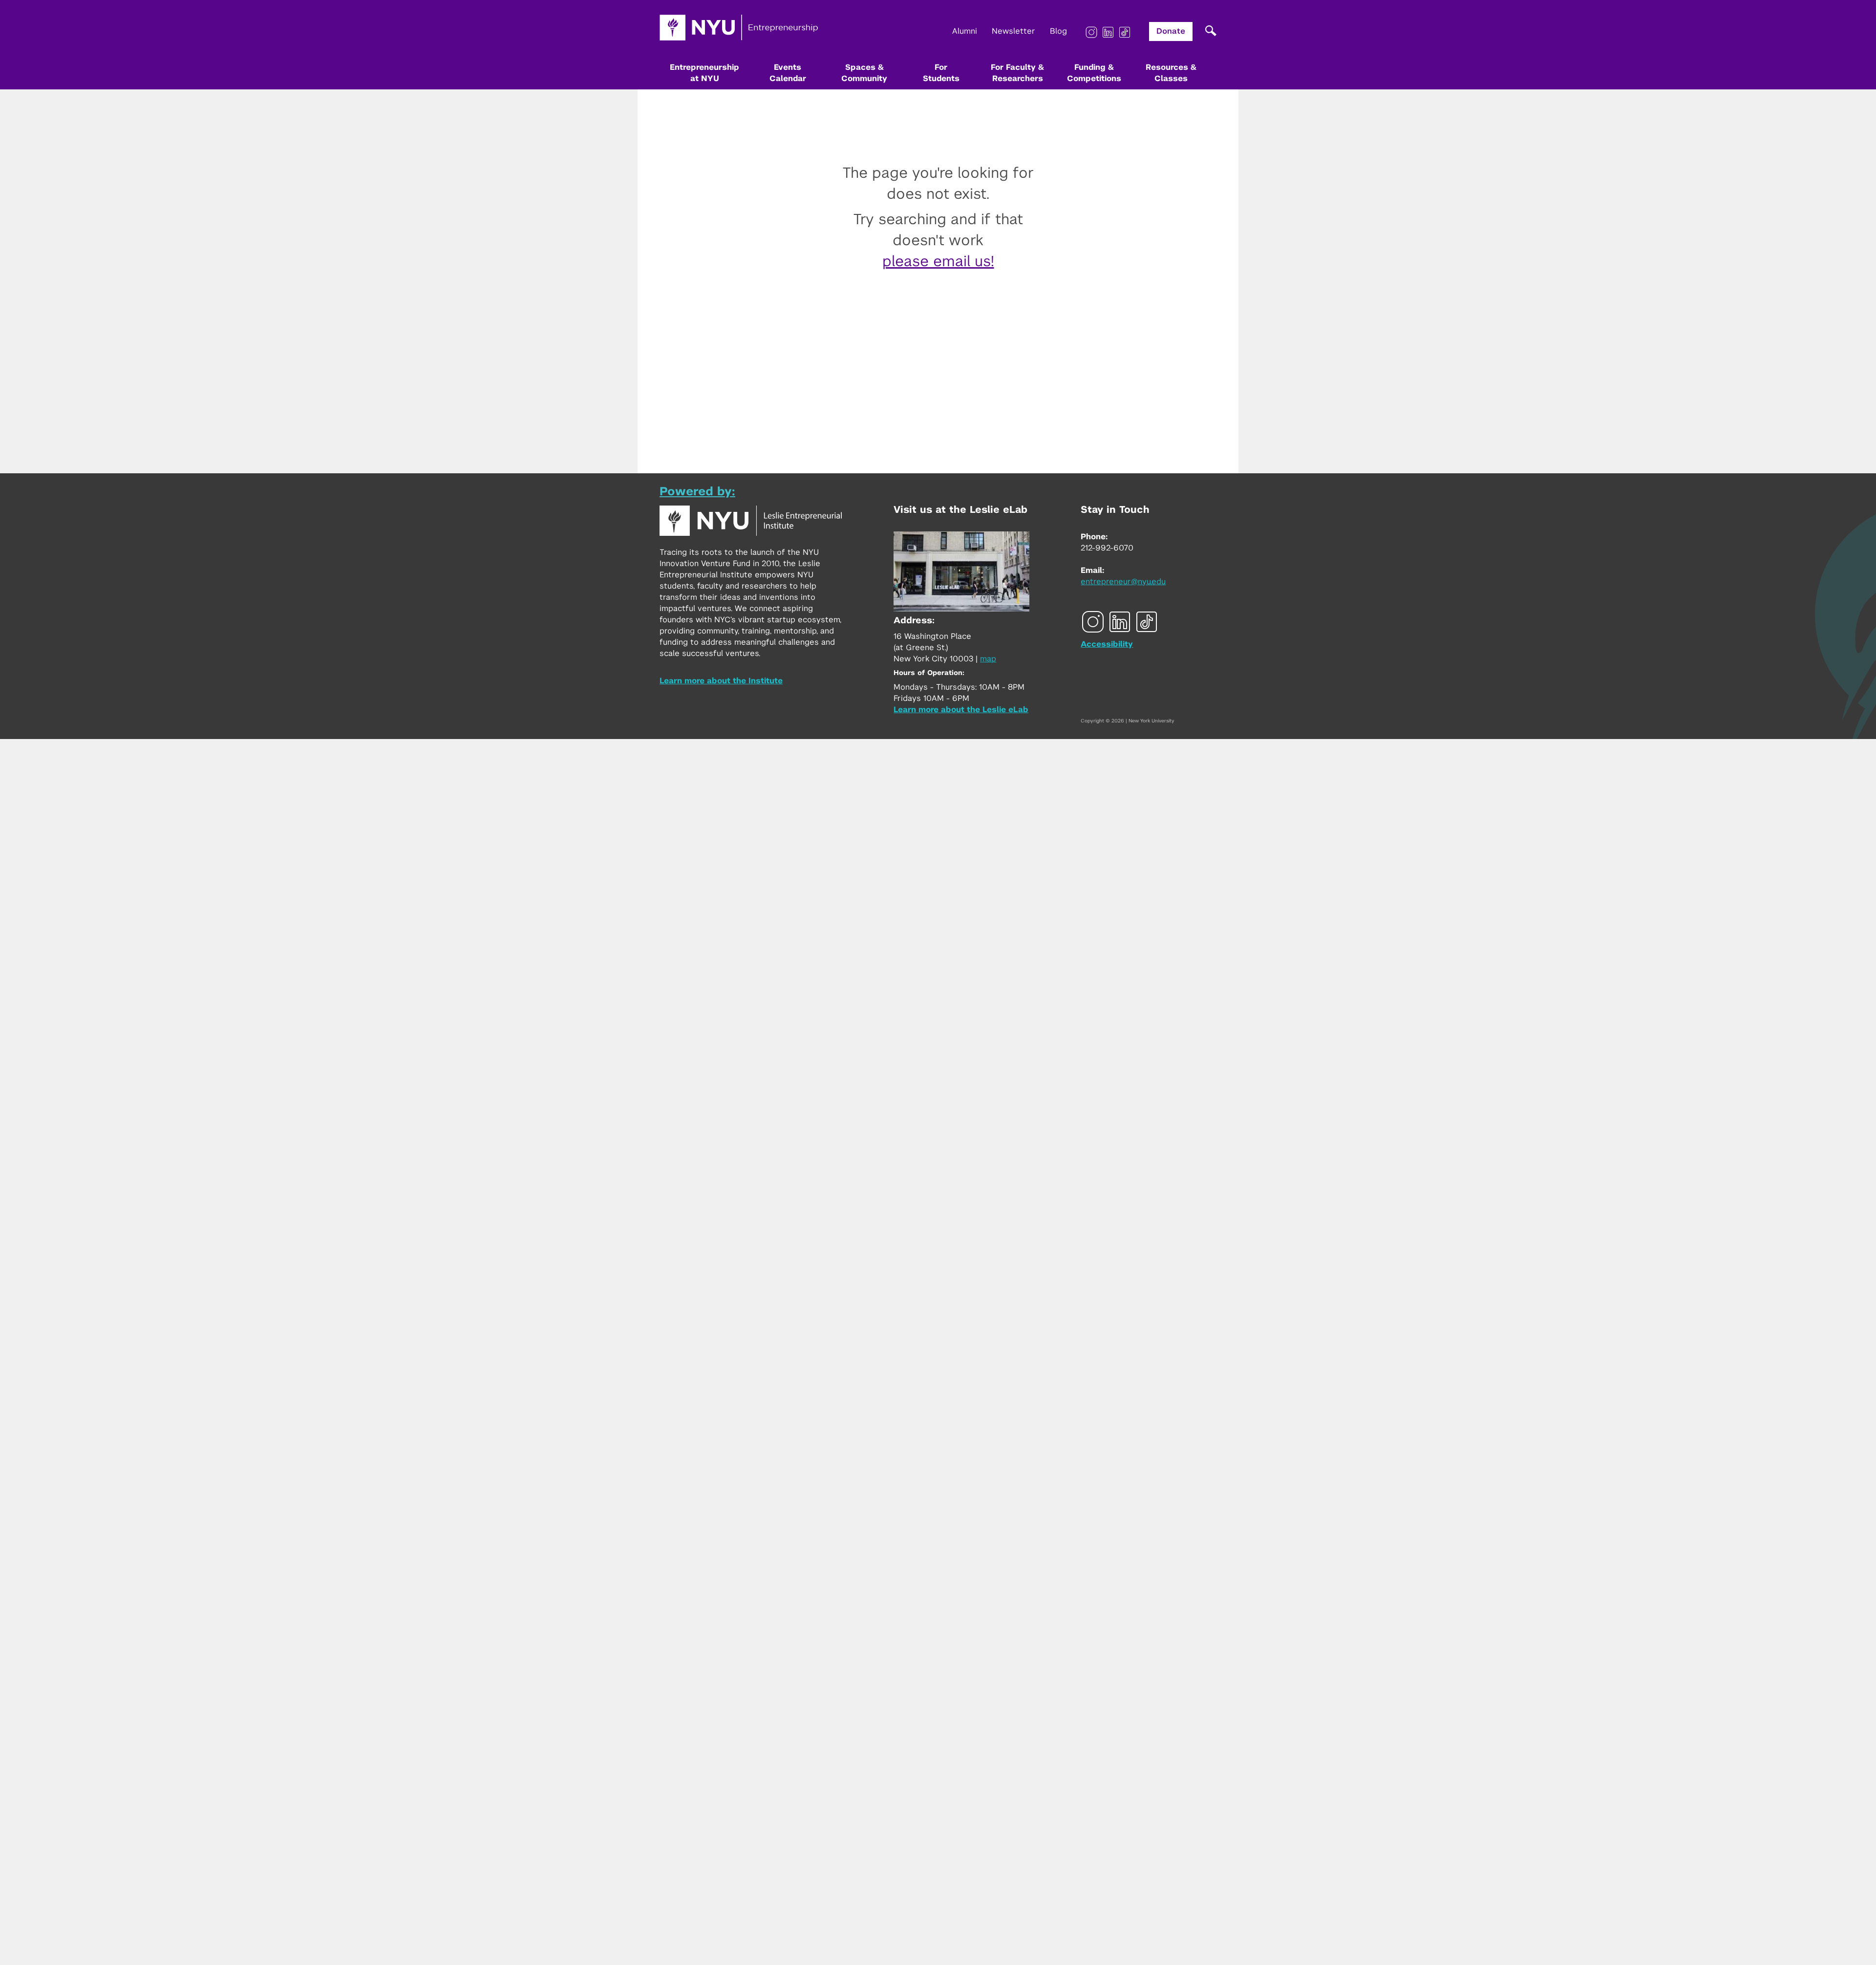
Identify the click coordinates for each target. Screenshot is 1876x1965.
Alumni (965, 31)
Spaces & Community (864, 73)
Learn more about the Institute (721, 681)
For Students (941, 73)
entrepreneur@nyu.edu (1123, 582)
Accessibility (1107, 644)
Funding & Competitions (1094, 73)
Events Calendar (788, 73)
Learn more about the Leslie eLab (961, 710)
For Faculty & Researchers (1017, 73)
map (988, 659)
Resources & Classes (1171, 73)
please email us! (938, 262)
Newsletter (1013, 31)
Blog (1058, 31)
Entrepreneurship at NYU (704, 73)
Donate (1171, 31)
